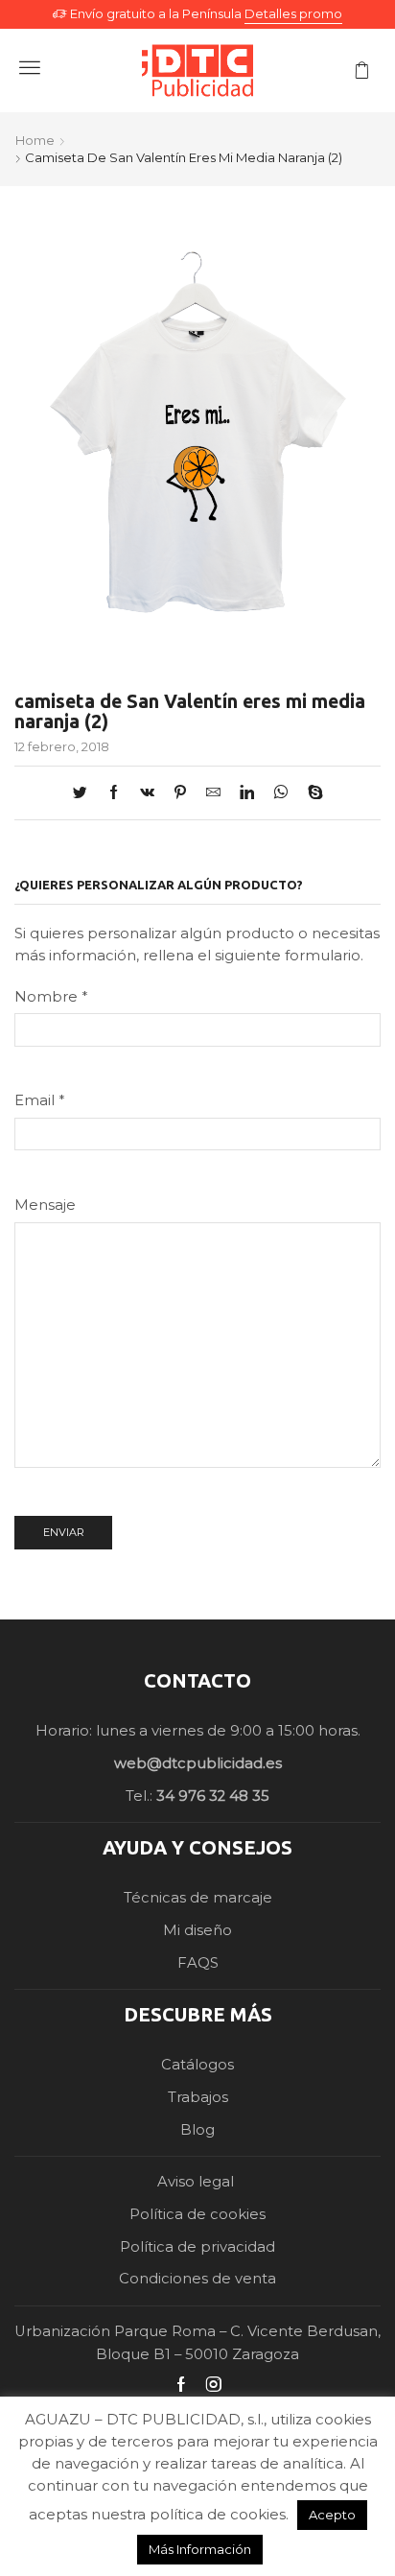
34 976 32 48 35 (213, 1796)
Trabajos (198, 2097)
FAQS (198, 1963)
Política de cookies (197, 2214)
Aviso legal (197, 2182)
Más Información (200, 2549)
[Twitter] (85, 793)
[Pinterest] (180, 793)
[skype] (311, 793)
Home (35, 140)
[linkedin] (247, 793)
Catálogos (197, 2065)
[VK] (147, 793)
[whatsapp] (281, 793)
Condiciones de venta (197, 2279)
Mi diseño (197, 1930)
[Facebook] (114, 793)
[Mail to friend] (213, 793)
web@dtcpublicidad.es (198, 1763)
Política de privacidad (197, 2247)
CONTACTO (197, 1680)
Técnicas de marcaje (198, 1898)
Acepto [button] (332, 2515)
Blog (197, 2130)
